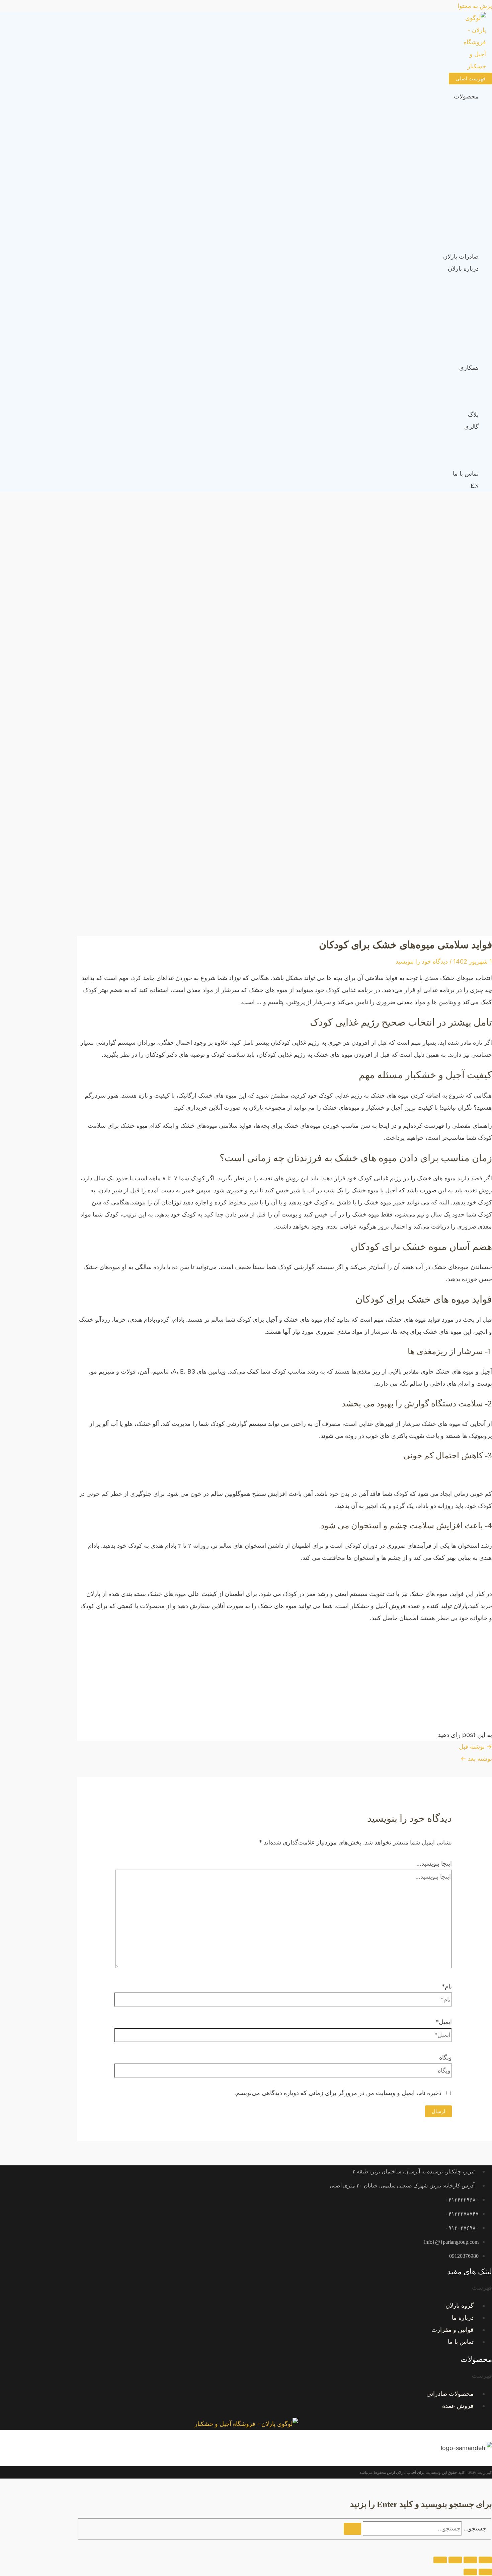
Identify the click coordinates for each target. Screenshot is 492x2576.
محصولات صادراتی (450, 2394)
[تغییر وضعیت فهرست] (278, 106)
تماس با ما (461, 2342)
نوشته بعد (476, 1759)
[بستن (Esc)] (440, 2560)
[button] (246, 2288)
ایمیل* (444, 2022)
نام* (447, 1986)
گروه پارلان (460, 2306)
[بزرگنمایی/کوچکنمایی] (485, 2560)
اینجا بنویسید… (434, 1863)
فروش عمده (458, 2406)
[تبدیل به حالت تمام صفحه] (470, 2560)
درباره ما (463, 2318)
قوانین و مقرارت (453, 2330)
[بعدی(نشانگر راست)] (470, 2572)
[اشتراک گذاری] (455, 2560)
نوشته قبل (475, 1747)
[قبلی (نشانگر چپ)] (485, 2572)
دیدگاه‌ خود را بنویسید (422, 961)
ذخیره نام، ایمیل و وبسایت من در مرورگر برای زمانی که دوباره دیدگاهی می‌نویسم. (338, 2093)
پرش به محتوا (475, 6)
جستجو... (475, 2528)
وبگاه (445, 2057)
